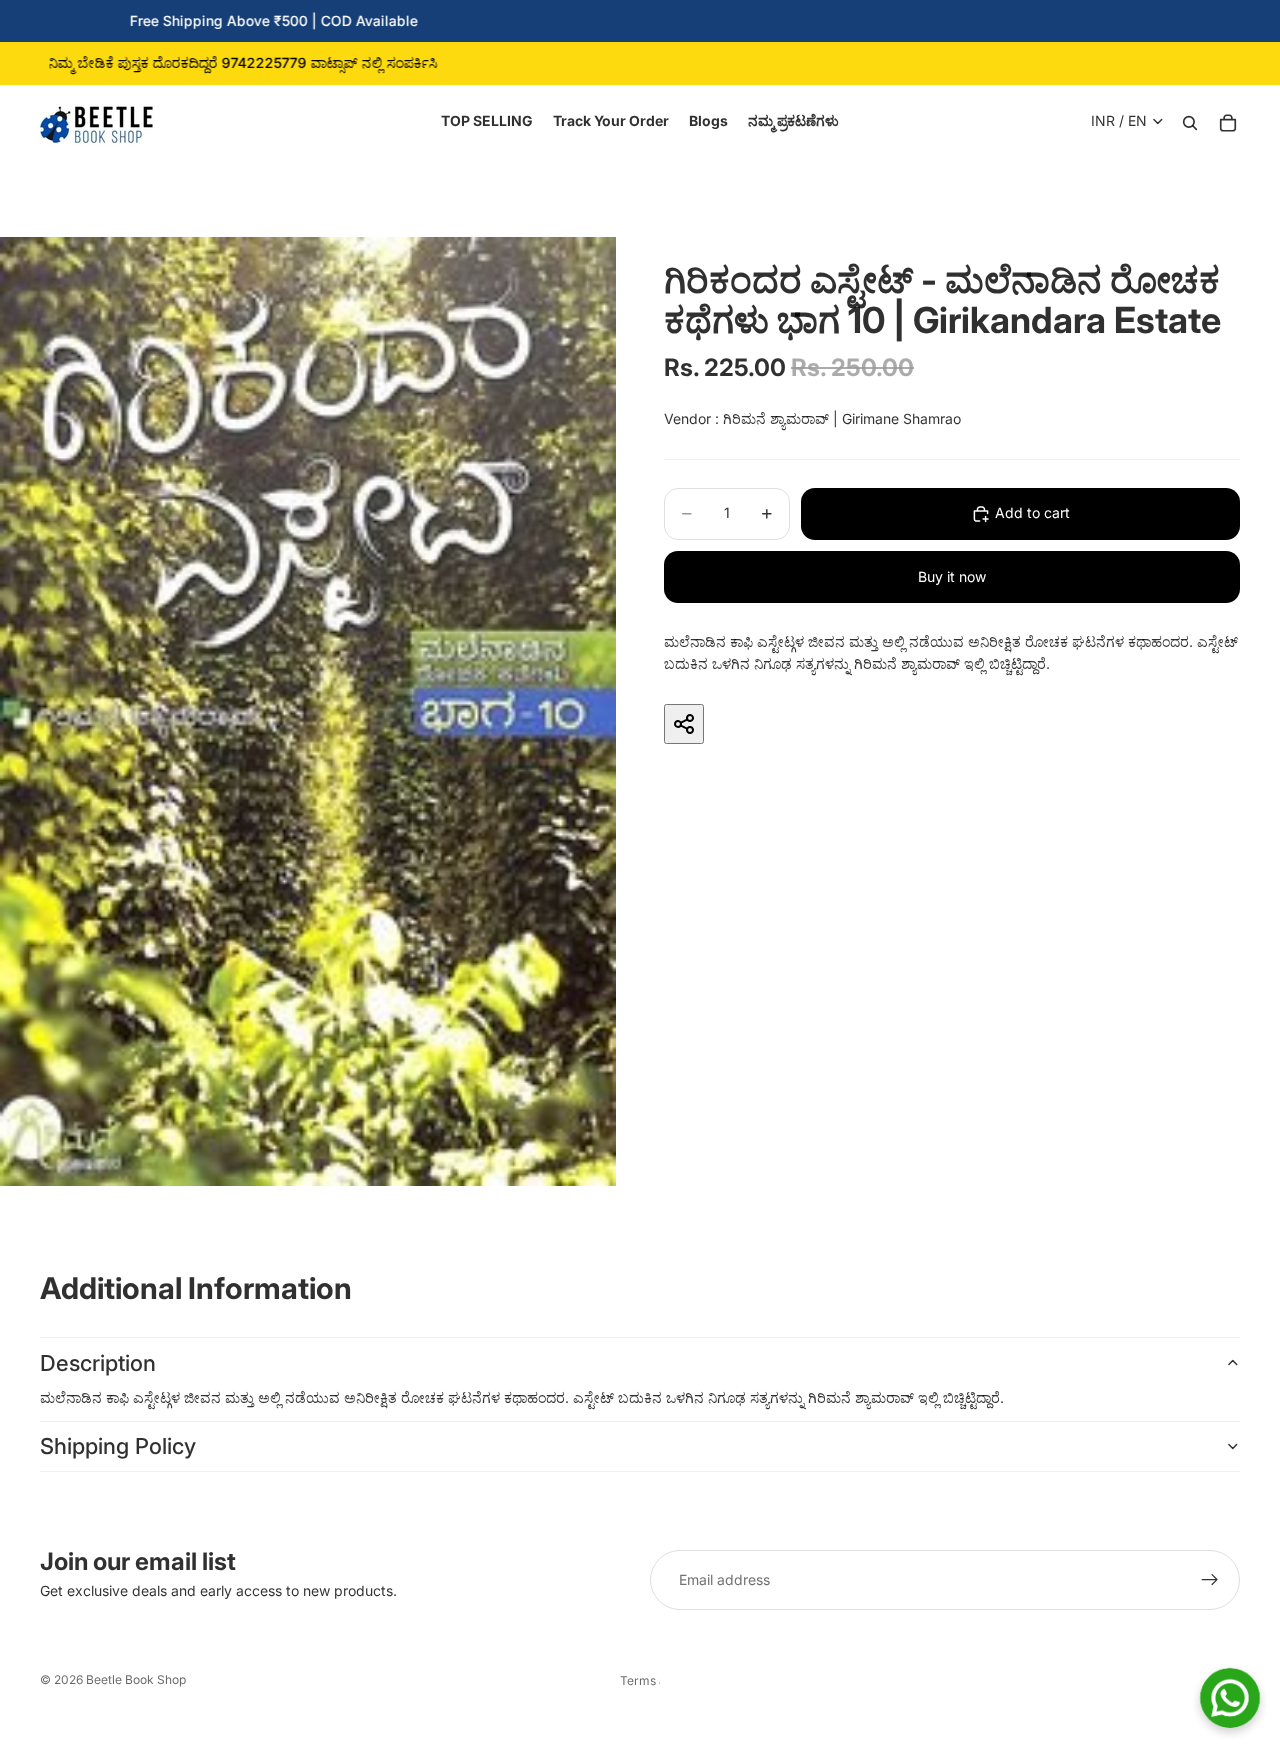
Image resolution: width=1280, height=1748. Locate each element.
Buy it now (952, 576)
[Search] (1190, 121)
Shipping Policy (118, 1446)
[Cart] (1228, 121)
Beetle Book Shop (136, 1679)
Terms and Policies (640, 1680)
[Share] (684, 724)
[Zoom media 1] (308, 711)
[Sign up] (1210, 1580)
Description (98, 1363)
